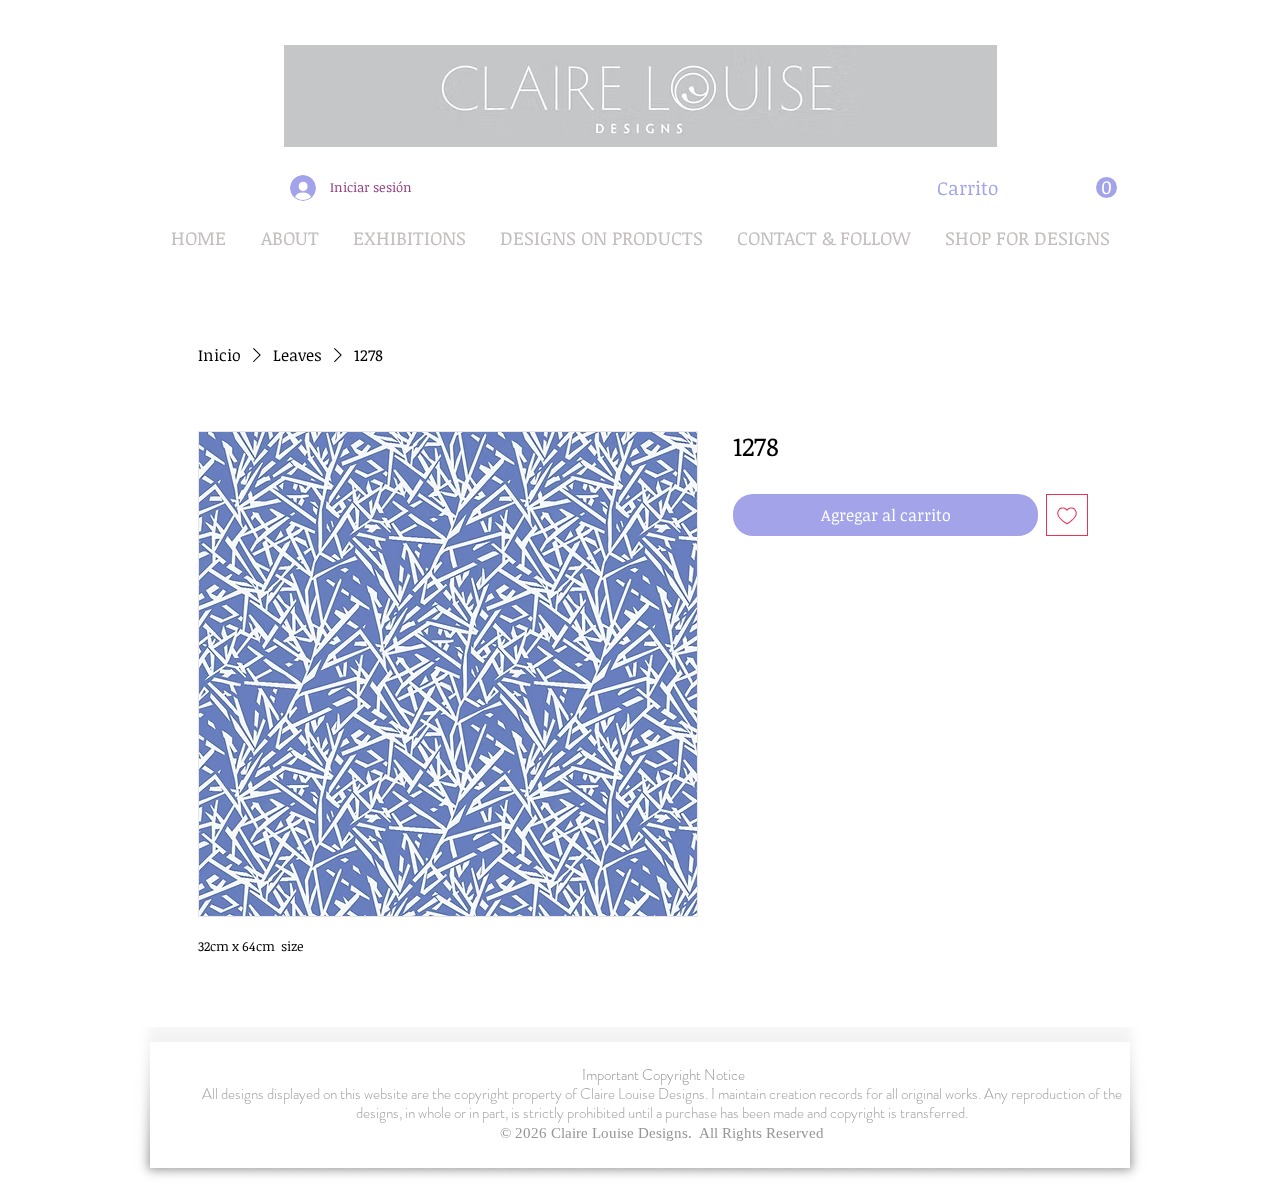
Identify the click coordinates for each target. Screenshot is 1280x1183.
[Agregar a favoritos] (1067, 515)
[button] (1027, 188)
